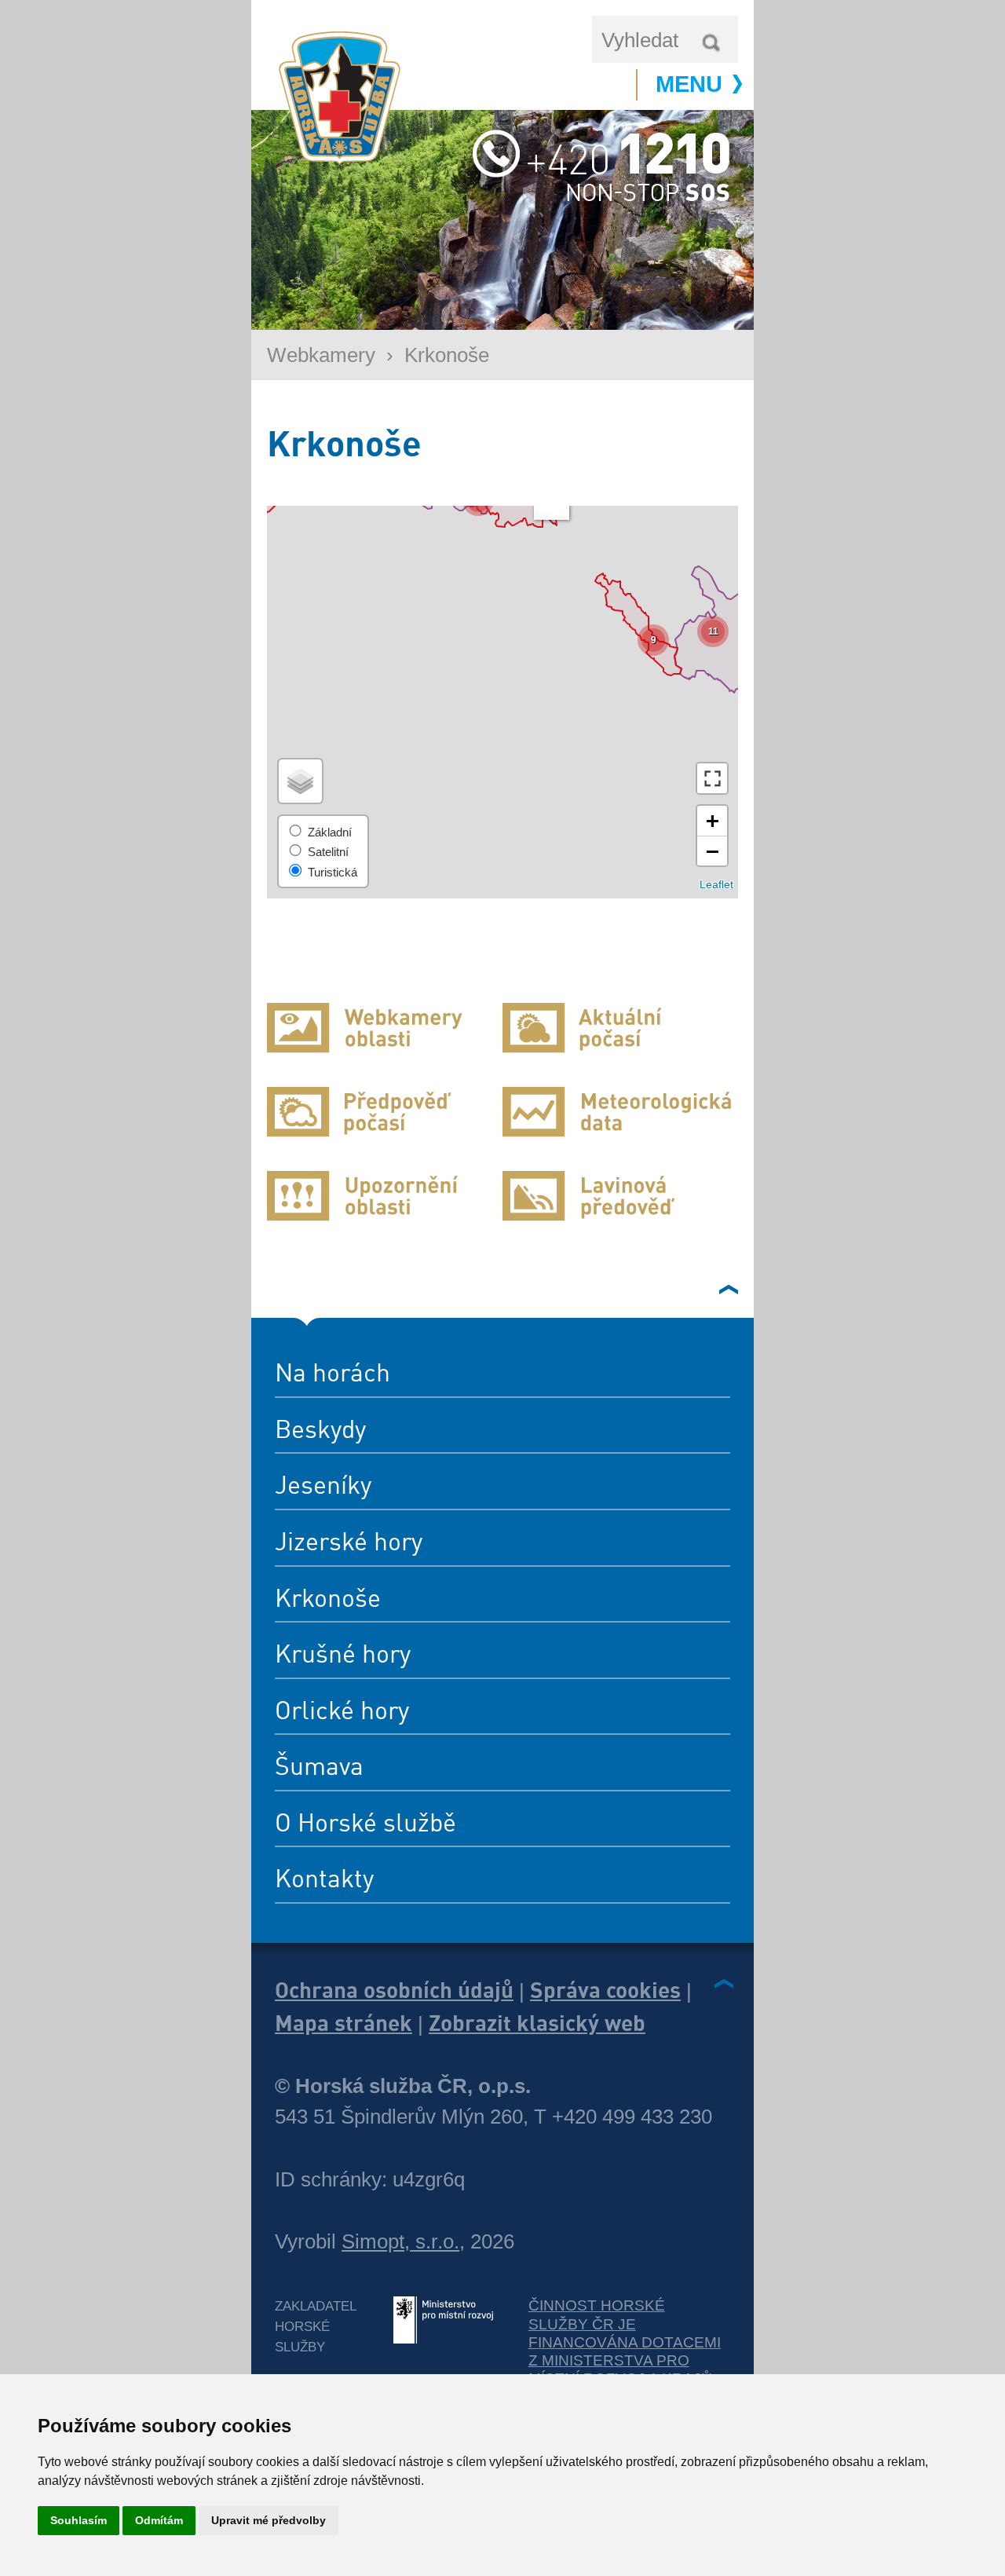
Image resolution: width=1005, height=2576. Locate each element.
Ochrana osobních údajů (394, 1989)
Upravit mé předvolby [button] (269, 2520)
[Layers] (300, 781)
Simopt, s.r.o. (400, 2241)
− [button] (713, 851)
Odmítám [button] (159, 2520)
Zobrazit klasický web (537, 2022)
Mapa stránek (344, 2022)
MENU (689, 84)
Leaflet (716, 885)
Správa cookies (605, 1989)
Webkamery (321, 355)
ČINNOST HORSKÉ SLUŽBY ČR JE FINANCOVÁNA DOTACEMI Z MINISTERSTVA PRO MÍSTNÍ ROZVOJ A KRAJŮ (625, 2342)
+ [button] (713, 820)
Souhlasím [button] (79, 2520)
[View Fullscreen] (712, 778)
